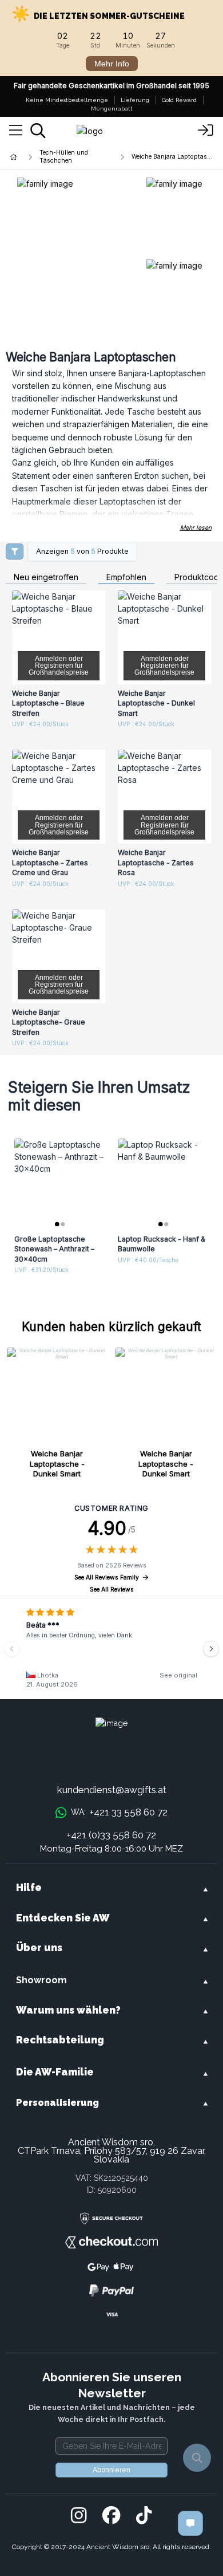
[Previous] (12, 1649)
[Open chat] (190, 2523)
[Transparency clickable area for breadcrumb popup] (74, 157)
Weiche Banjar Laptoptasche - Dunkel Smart (57, 1464)
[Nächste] (211, 1649)
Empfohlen (126, 578)
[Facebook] (111, 2516)
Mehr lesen (196, 528)
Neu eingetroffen (46, 578)
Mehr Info (112, 64)
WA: (119, 1812)
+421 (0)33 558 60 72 (111, 1835)
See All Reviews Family (107, 1577)
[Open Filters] (15, 552)
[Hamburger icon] (16, 131)
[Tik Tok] (144, 2516)
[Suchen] (38, 131)
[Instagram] (79, 2516)
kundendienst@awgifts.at (112, 1790)
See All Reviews (112, 1590)
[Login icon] (206, 131)
